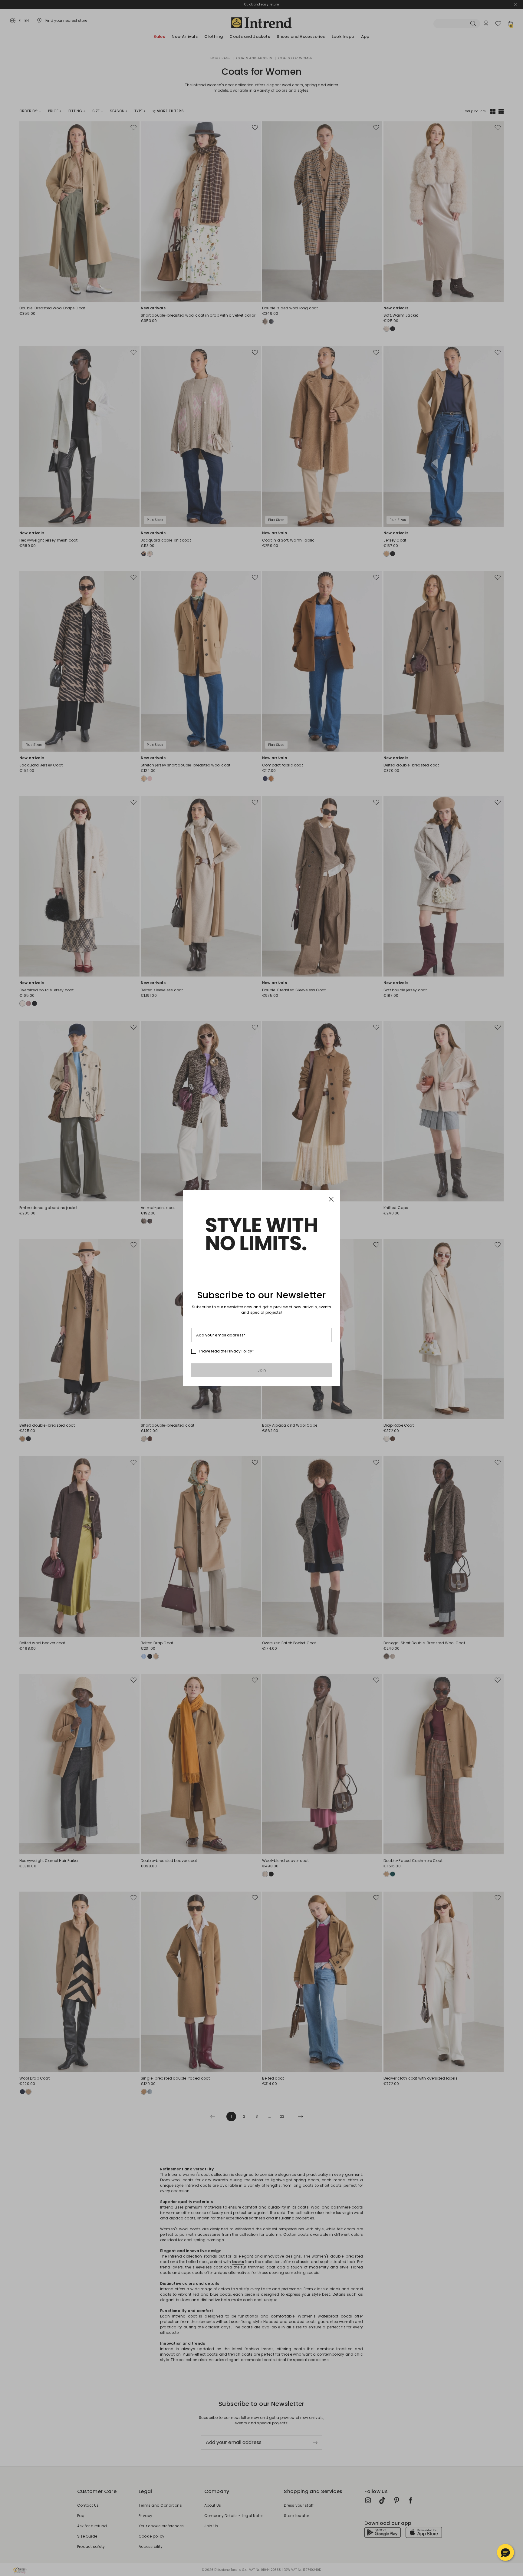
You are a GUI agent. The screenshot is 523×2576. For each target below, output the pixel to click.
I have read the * (226, 1351)
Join (262, 1370)
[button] (505, 2552)
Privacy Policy (240, 1351)
